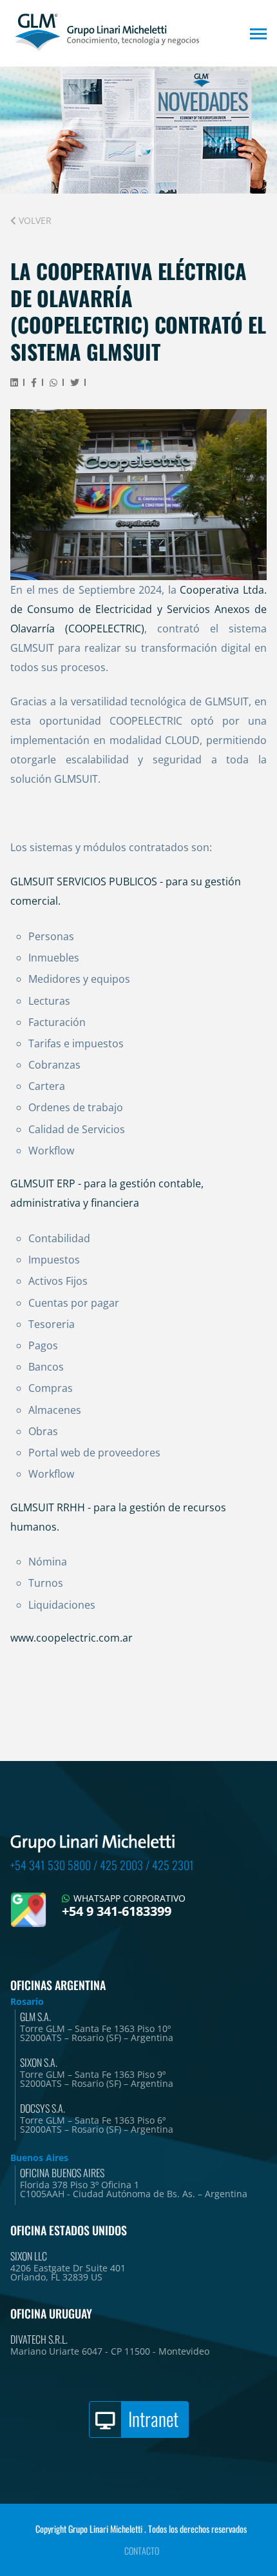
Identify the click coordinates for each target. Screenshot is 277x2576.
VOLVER (34, 220)
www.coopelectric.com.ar (72, 1638)
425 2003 (121, 1865)
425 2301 (173, 1865)
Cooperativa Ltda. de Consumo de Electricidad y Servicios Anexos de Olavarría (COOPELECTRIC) (138, 609)
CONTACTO (142, 2551)
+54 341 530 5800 (51, 1865)
